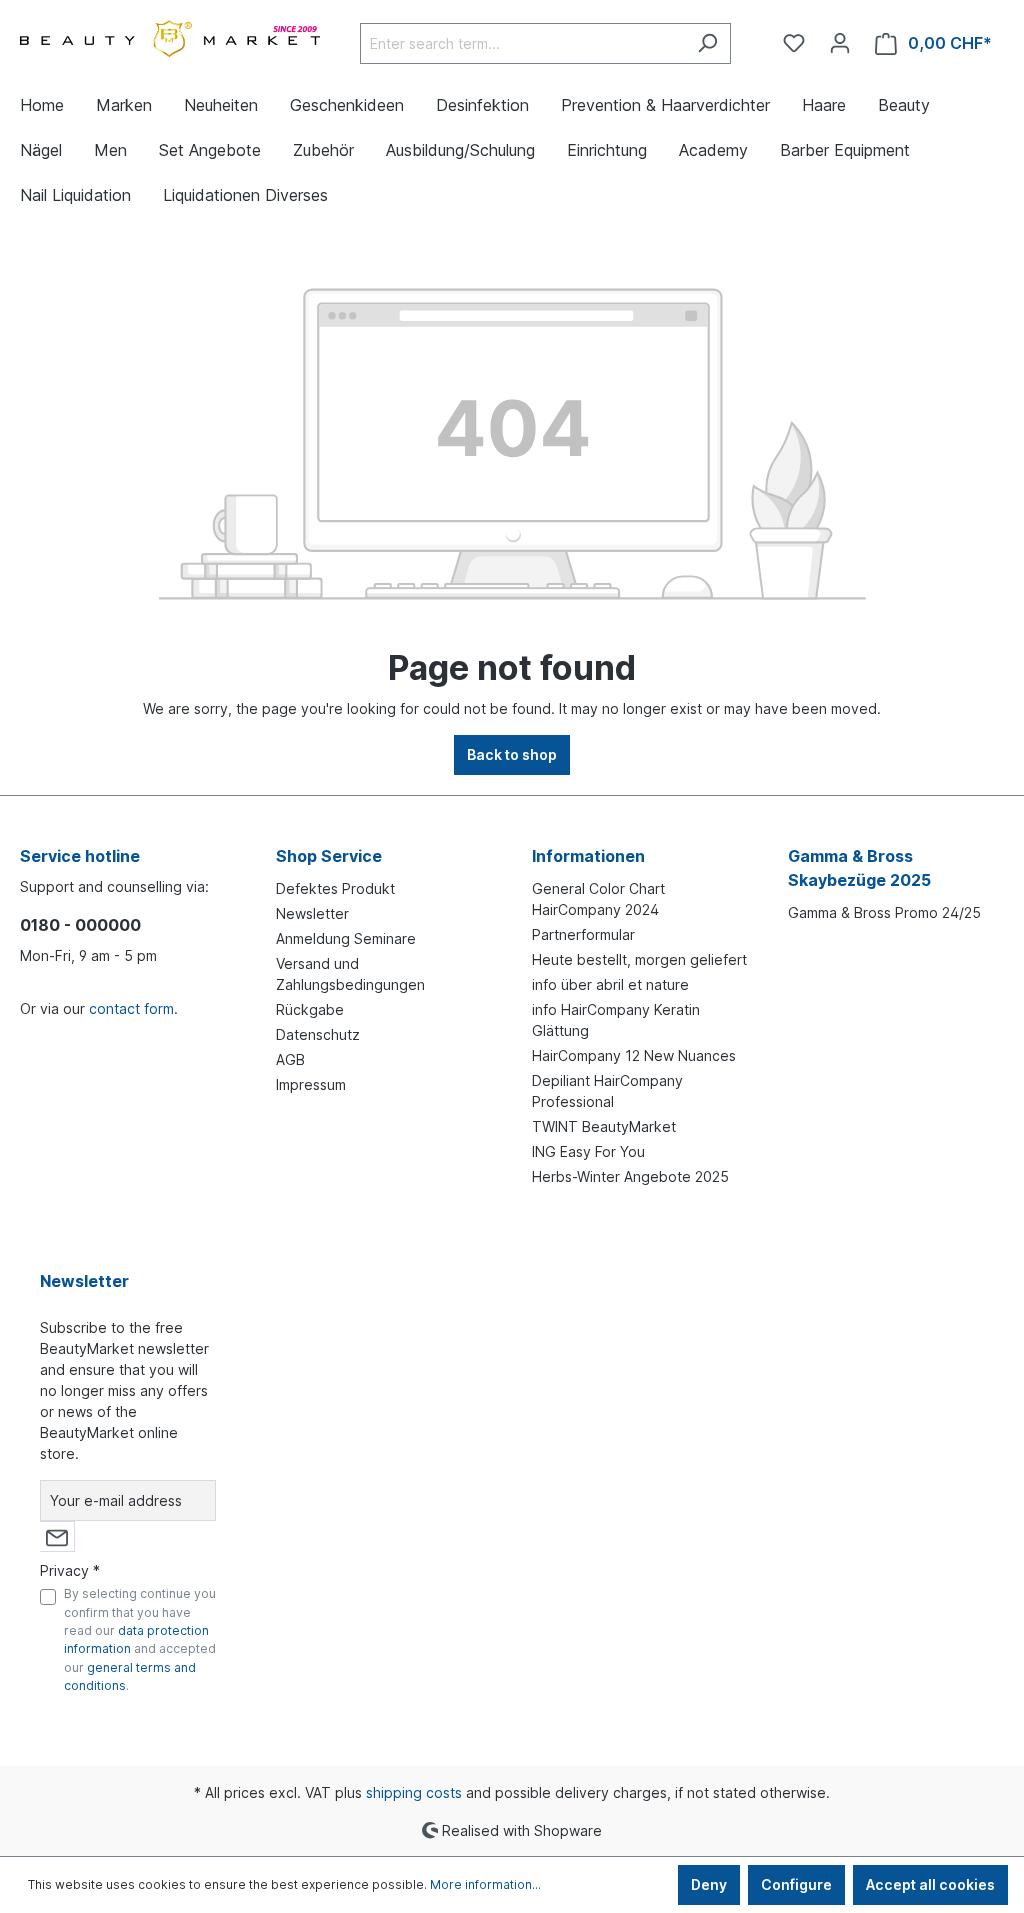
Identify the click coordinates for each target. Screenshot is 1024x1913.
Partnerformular (583, 934)
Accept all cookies (930, 1884)
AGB (290, 1059)
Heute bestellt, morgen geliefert (639, 959)
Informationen (588, 856)
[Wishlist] (794, 43)
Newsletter (312, 913)
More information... (485, 1884)
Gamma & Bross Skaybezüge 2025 (859, 868)
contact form (131, 1008)
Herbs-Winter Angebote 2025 (630, 1176)
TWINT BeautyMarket (604, 1126)
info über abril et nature (610, 984)
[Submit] (57, 1536)
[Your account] (840, 43)
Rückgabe (310, 1009)
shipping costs (414, 1792)
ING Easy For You (588, 1151)
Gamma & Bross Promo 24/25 (884, 912)
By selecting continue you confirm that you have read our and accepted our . (140, 1639)
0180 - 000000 (80, 925)
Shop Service (329, 856)
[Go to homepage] (170, 39)
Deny (709, 1884)
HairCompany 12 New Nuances (634, 1055)
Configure (796, 1884)
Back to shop (512, 754)
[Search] (707, 43)
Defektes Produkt (335, 888)
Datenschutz (318, 1034)
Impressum (311, 1084)
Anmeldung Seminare (346, 938)
